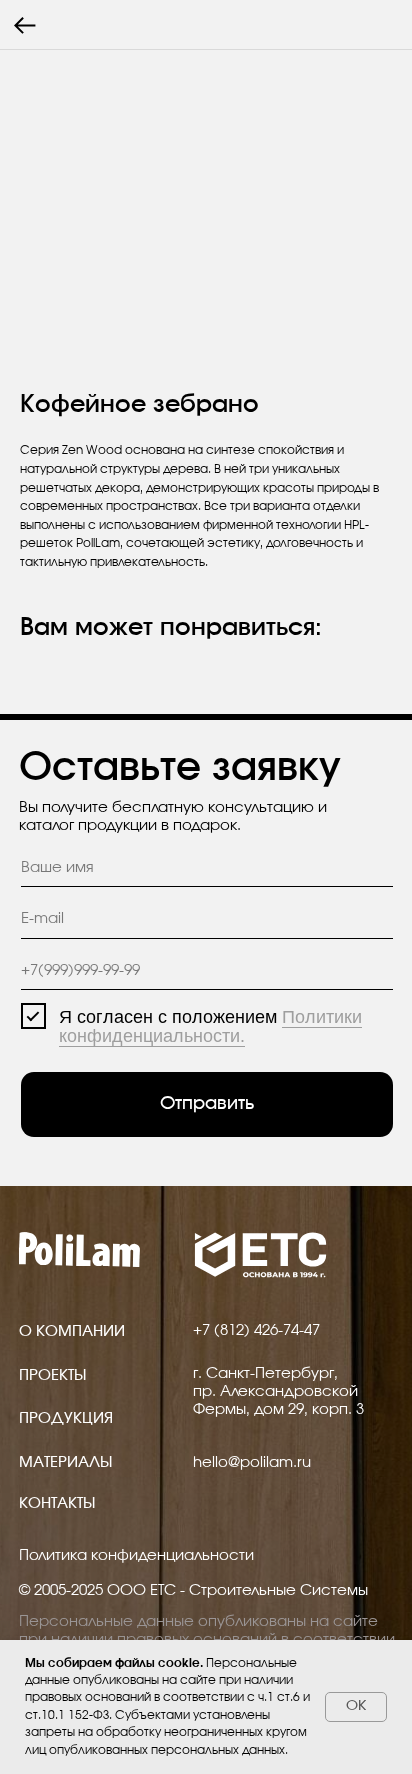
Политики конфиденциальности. (210, 1026)
